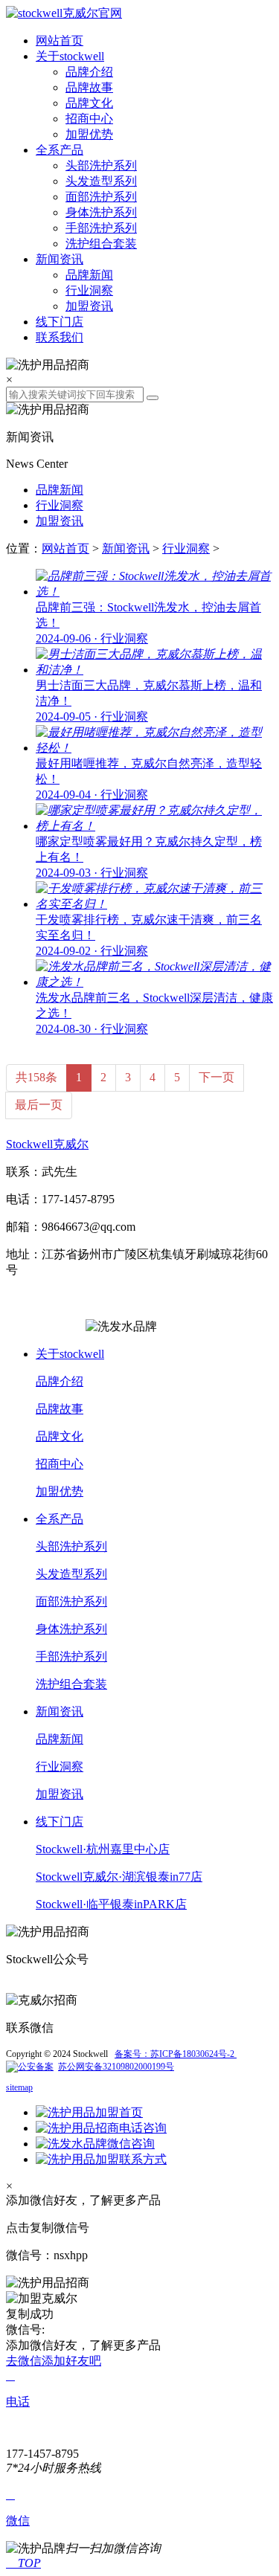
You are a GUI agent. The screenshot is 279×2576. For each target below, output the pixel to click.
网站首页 (60, 41)
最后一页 (39, 1105)
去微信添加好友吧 (54, 2361)
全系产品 (60, 150)
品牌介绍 (89, 72)
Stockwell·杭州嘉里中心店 (103, 1849)
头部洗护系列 (101, 165)
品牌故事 (89, 87)
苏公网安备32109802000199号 (116, 2067)
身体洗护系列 (101, 212)
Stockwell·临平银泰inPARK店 (111, 1904)
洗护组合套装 (101, 244)
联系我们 (60, 337)
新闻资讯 (60, 259)
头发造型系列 (101, 181)
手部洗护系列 (101, 228)
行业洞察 (89, 290)
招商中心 (89, 119)
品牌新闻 (89, 275)
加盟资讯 (89, 306)
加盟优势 (89, 134)
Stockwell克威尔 (47, 1144)
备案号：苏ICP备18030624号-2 (176, 2054)
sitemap (19, 2087)
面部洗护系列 (101, 197)
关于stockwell (70, 56)
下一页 (217, 1077)
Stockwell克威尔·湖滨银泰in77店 (119, 1877)
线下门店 (60, 322)
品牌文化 (89, 103)
